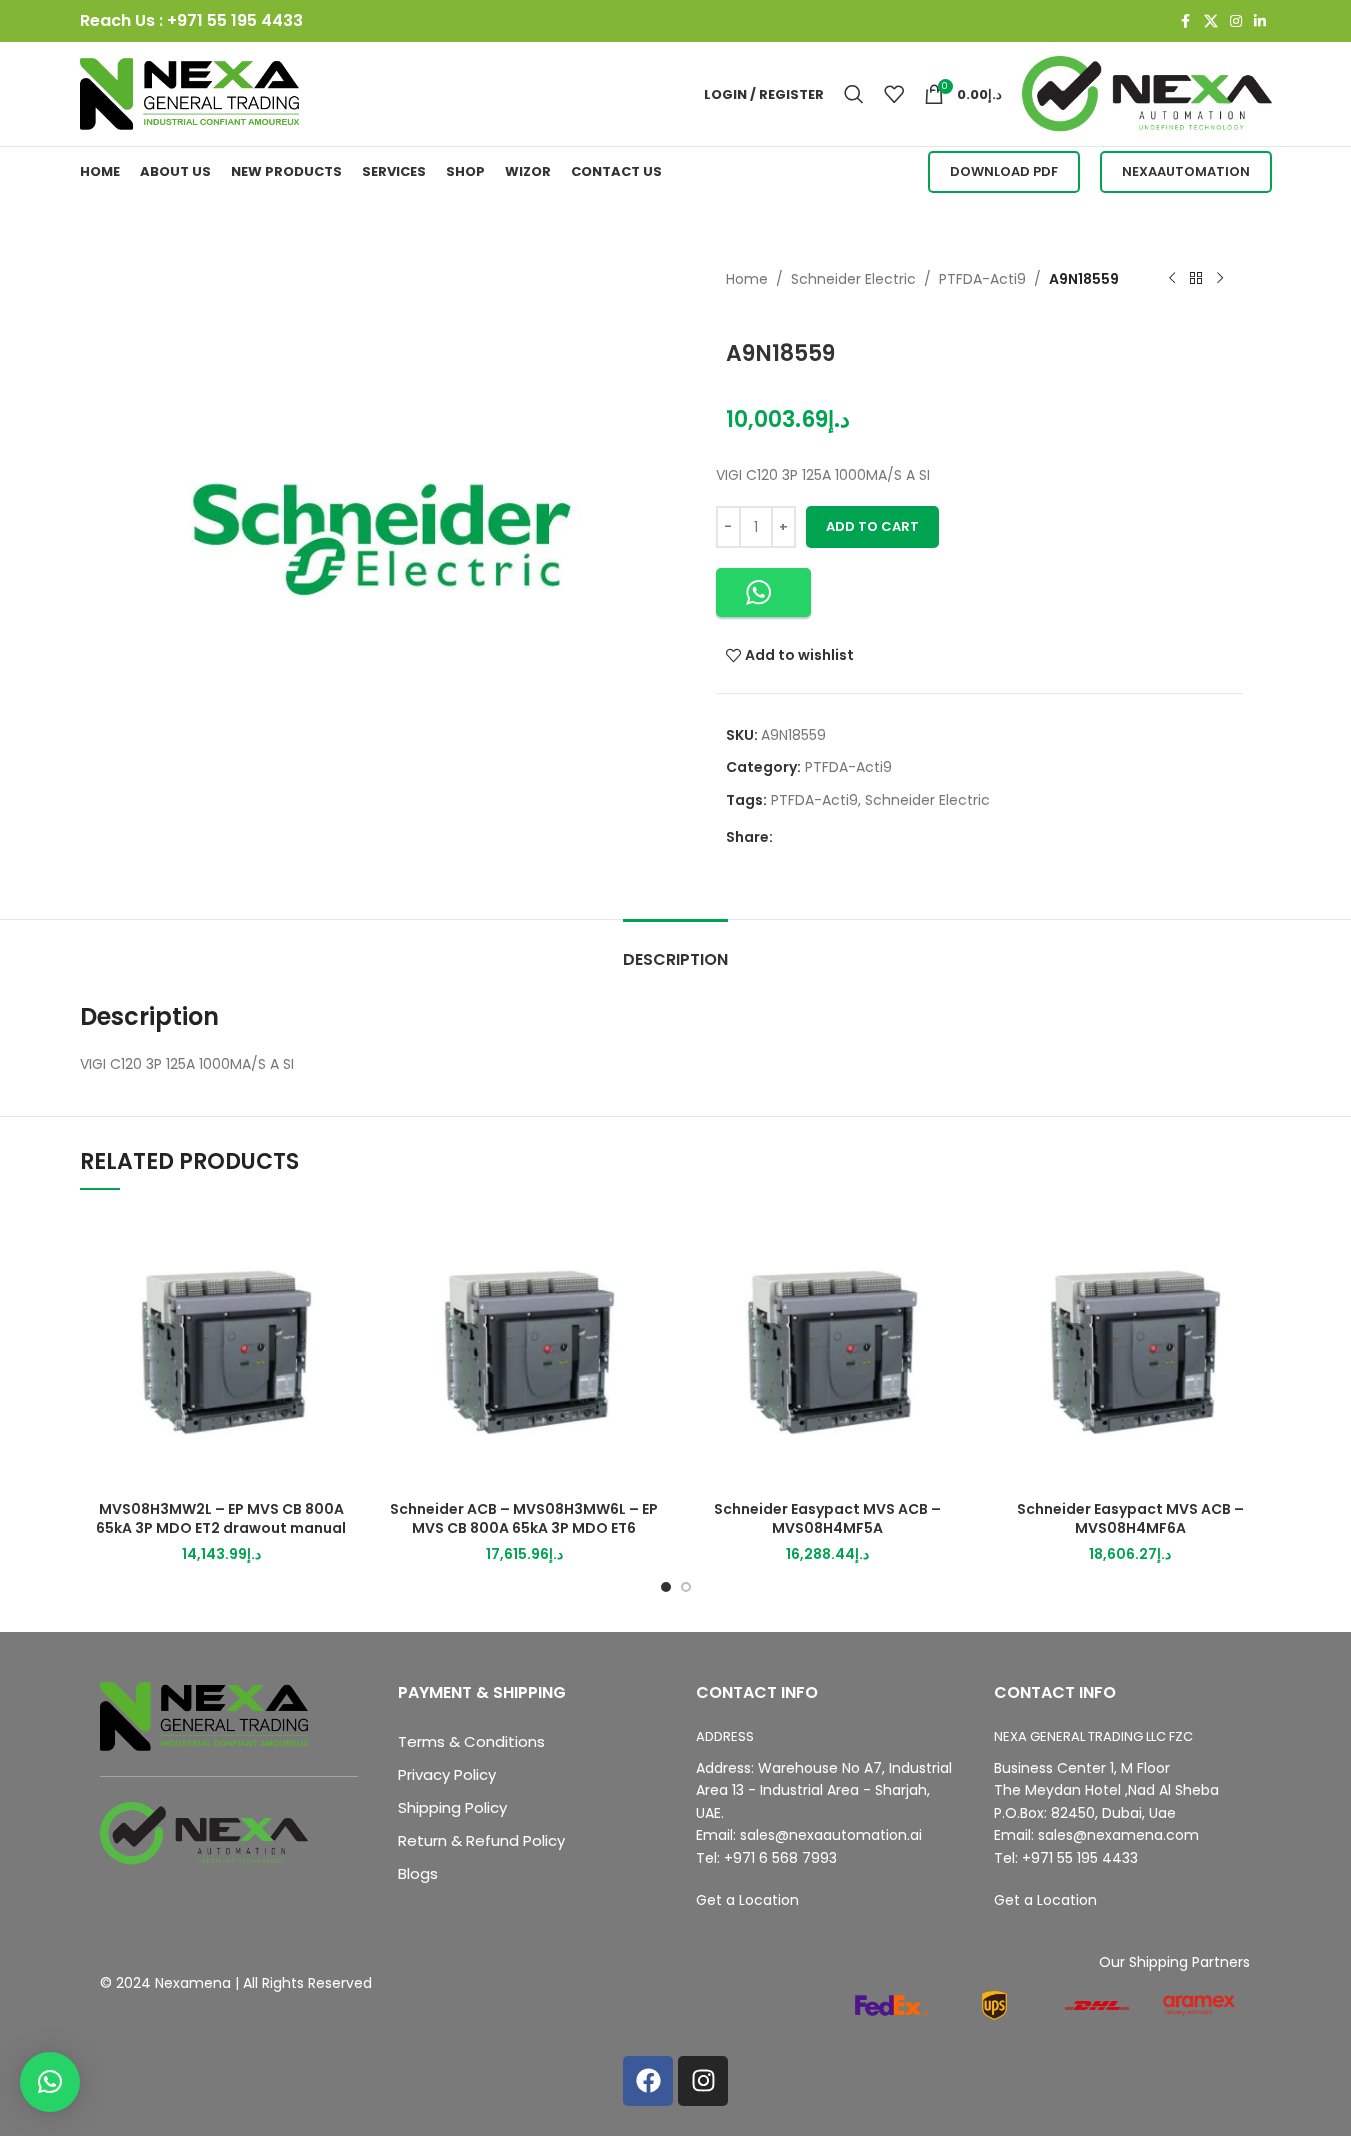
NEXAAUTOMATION (1186, 171)
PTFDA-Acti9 (982, 279)
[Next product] (1220, 279)
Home (747, 279)
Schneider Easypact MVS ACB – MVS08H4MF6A (1130, 1519)
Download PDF (1004, 171)
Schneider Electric (853, 279)
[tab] (675, 949)
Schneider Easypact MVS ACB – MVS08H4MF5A (827, 1519)
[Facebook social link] (1186, 21)
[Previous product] (1172, 279)
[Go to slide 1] (666, 1587)
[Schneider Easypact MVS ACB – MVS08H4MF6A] (1130, 1349)
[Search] (854, 94)
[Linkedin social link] (1260, 21)
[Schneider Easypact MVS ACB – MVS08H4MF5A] (827, 1349)
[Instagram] (703, 2081)
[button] (763, 592)
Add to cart (872, 526)
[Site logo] (190, 93)
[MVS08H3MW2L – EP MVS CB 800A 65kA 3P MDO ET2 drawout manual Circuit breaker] (221, 1349)
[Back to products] (1196, 279)
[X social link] (1211, 21)
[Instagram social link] (1236, 21)
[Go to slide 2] (686, 1587)
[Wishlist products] (894, 94)
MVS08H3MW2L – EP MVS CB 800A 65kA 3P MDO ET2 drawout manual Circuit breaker (221, 1528)
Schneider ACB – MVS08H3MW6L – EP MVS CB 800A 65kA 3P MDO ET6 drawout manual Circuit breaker (524, 1528)
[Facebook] (648, 2081)
